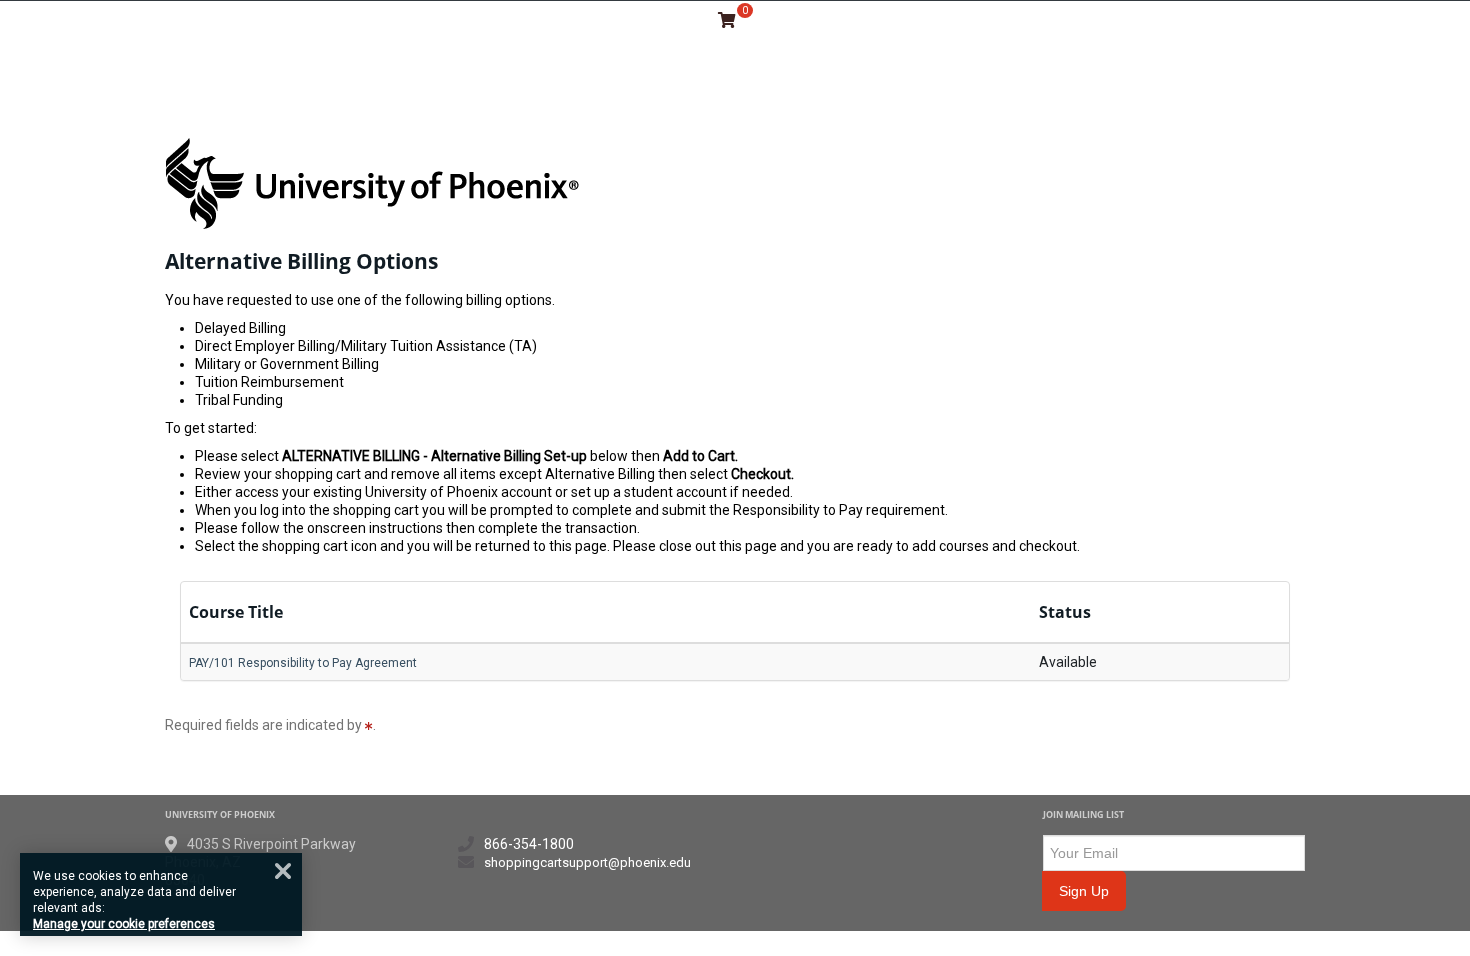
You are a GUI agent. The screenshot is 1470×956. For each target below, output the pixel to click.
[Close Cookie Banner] (283, 871)
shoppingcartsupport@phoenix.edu (587, 862)
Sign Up (1084, 891)
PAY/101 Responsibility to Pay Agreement (303, 663)
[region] (161, 894)
